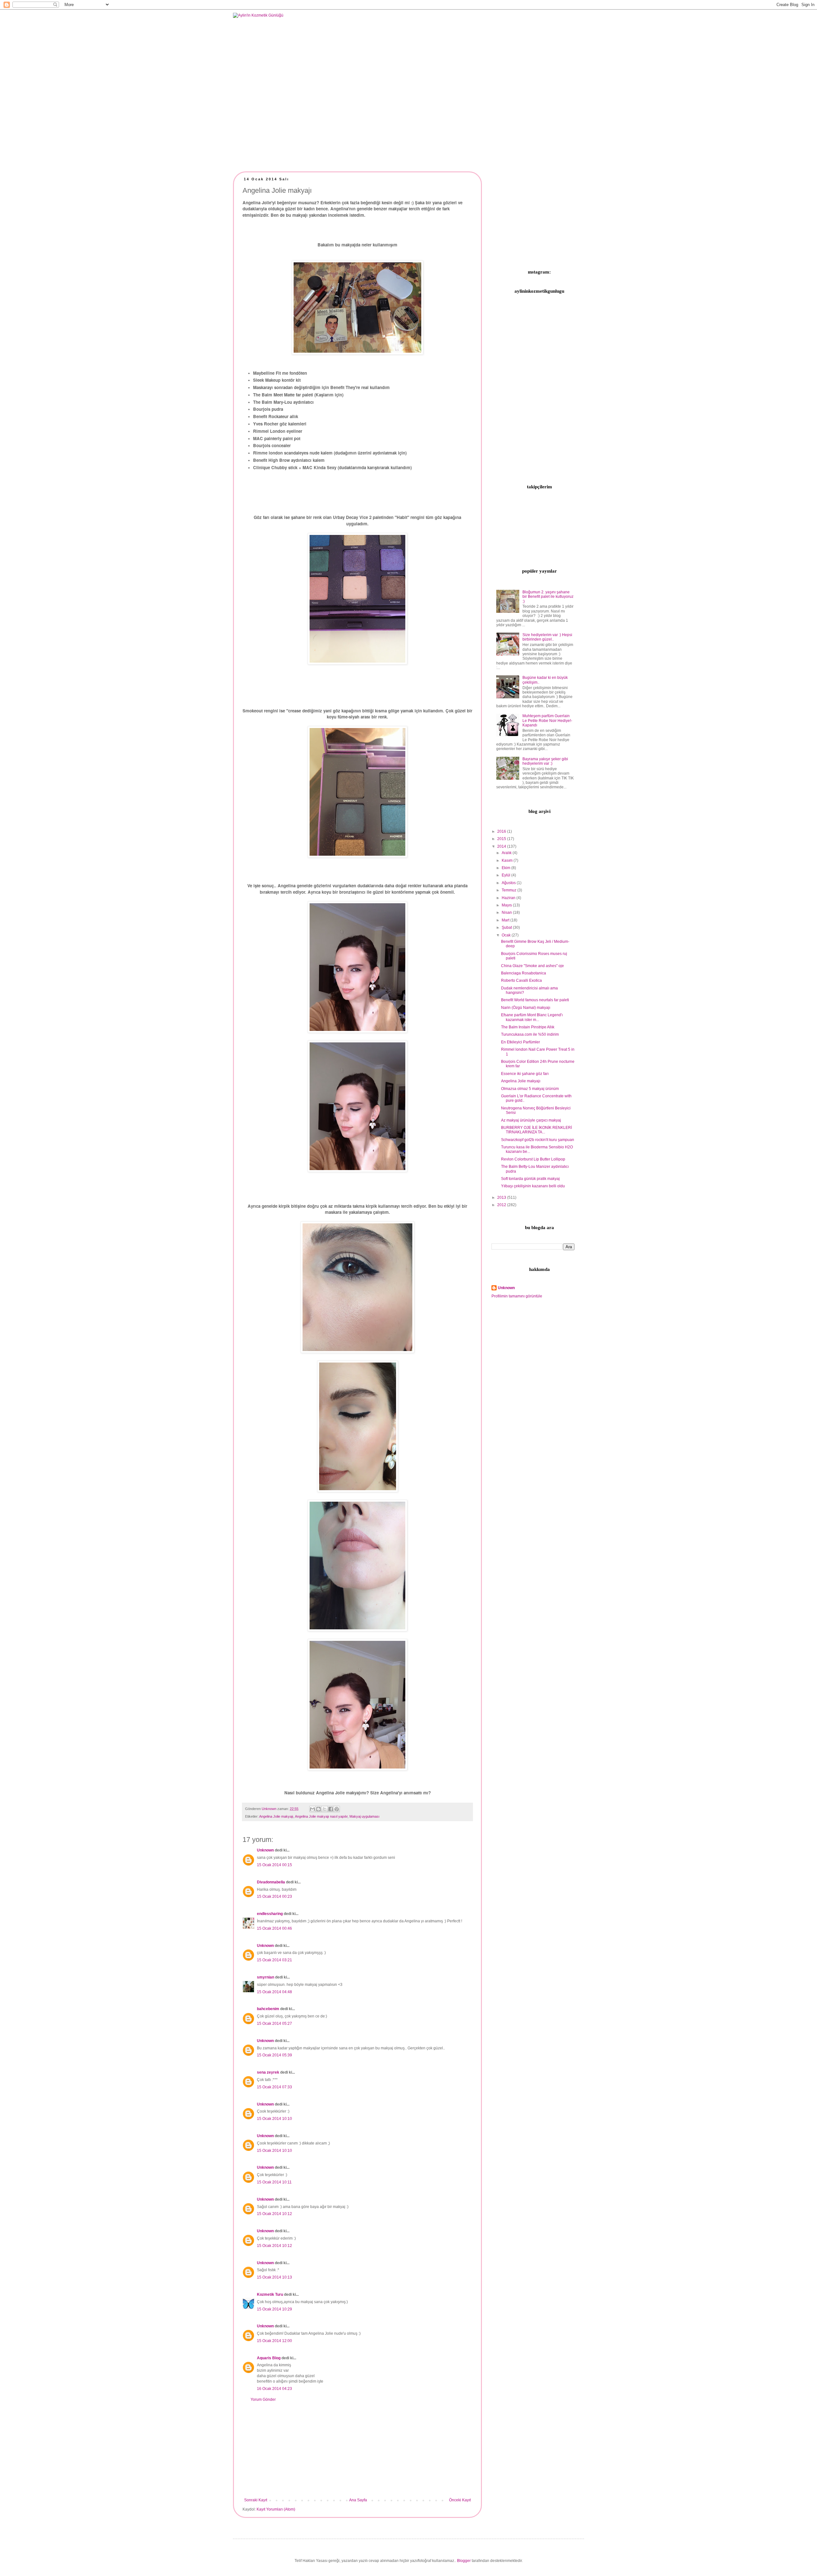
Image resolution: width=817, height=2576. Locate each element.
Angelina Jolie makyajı (276, 1816)
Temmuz (510, 890)
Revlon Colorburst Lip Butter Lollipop (533, 1159)
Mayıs (507, 905)
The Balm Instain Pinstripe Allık (528, 1027)
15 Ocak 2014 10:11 (274, 2182)
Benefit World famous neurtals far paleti (535, 1000)
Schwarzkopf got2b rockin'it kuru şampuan (538, 1140)
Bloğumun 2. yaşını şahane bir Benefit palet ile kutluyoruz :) (548, 597)
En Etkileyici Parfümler (521, 1042)
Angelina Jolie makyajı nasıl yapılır (321, 1816)
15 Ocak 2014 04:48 (274, 1992)
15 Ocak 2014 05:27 (274, 2024)
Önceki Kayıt (460, 2500)
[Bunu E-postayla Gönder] (312, 1809)
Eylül (506, 875)
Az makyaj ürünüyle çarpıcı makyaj (531, 1120)
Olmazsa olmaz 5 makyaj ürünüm (530, 1089)
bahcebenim (268, 2009)
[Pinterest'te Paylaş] (337, 1809)
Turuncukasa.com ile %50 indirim (530, 1034)
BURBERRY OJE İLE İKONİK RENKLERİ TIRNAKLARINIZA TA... (536, 1130)
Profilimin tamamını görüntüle (517, 1296)
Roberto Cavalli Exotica (521, 980)
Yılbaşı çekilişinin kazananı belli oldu (533, 1186)
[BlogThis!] (319, 1809)
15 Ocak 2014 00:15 (274, 1865)
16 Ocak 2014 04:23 (274, 2389)
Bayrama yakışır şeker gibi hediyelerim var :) (545, 761)
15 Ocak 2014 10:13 (274, 2277)
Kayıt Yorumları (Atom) (276, 2509)
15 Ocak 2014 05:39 (274, 2055)
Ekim (506, 868)
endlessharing (270, 1914)
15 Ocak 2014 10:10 (274, 2119)
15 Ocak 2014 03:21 (274, 1960)
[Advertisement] (357, 2450)
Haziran (509, 898)
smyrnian (266, 1977)
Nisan (507, 912)
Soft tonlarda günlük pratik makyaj (530, 1179)
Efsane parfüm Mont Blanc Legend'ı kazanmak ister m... (532, 1017)
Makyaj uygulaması (364, 1816)
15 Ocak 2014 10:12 (274, 2214)
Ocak (507, 935)
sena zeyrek (268, 2072)
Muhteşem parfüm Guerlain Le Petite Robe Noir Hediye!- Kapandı (547, 721)
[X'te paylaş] (325, 1809)
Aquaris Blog (269, 2358)
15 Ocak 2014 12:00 (274, 2341)
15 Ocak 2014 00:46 (274, 1928)
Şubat (507, 928)
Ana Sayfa (358, 2500)
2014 (502, 846)
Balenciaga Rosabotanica (524, 973)
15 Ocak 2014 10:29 (274, 2309)
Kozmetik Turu (270, 2294)
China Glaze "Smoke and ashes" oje (532, 966)
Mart (506, 920)
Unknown (265, 1850)
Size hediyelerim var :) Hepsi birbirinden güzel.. (547, 637)
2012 (502, 1205)
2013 (502, 1198)
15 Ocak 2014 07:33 (274, 2087)
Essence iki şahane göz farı (525, 1074)
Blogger (464, 2561)
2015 (502, 839)
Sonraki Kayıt (256, 2500)
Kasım (508, 860)
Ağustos (509, 883)
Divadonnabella (271, 1882)
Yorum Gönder (263, 2400)
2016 (502, 831)
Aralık (507, 853)
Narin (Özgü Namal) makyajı (526, 1008)
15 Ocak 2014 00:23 (274, 1896)
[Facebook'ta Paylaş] (331, 1809)
